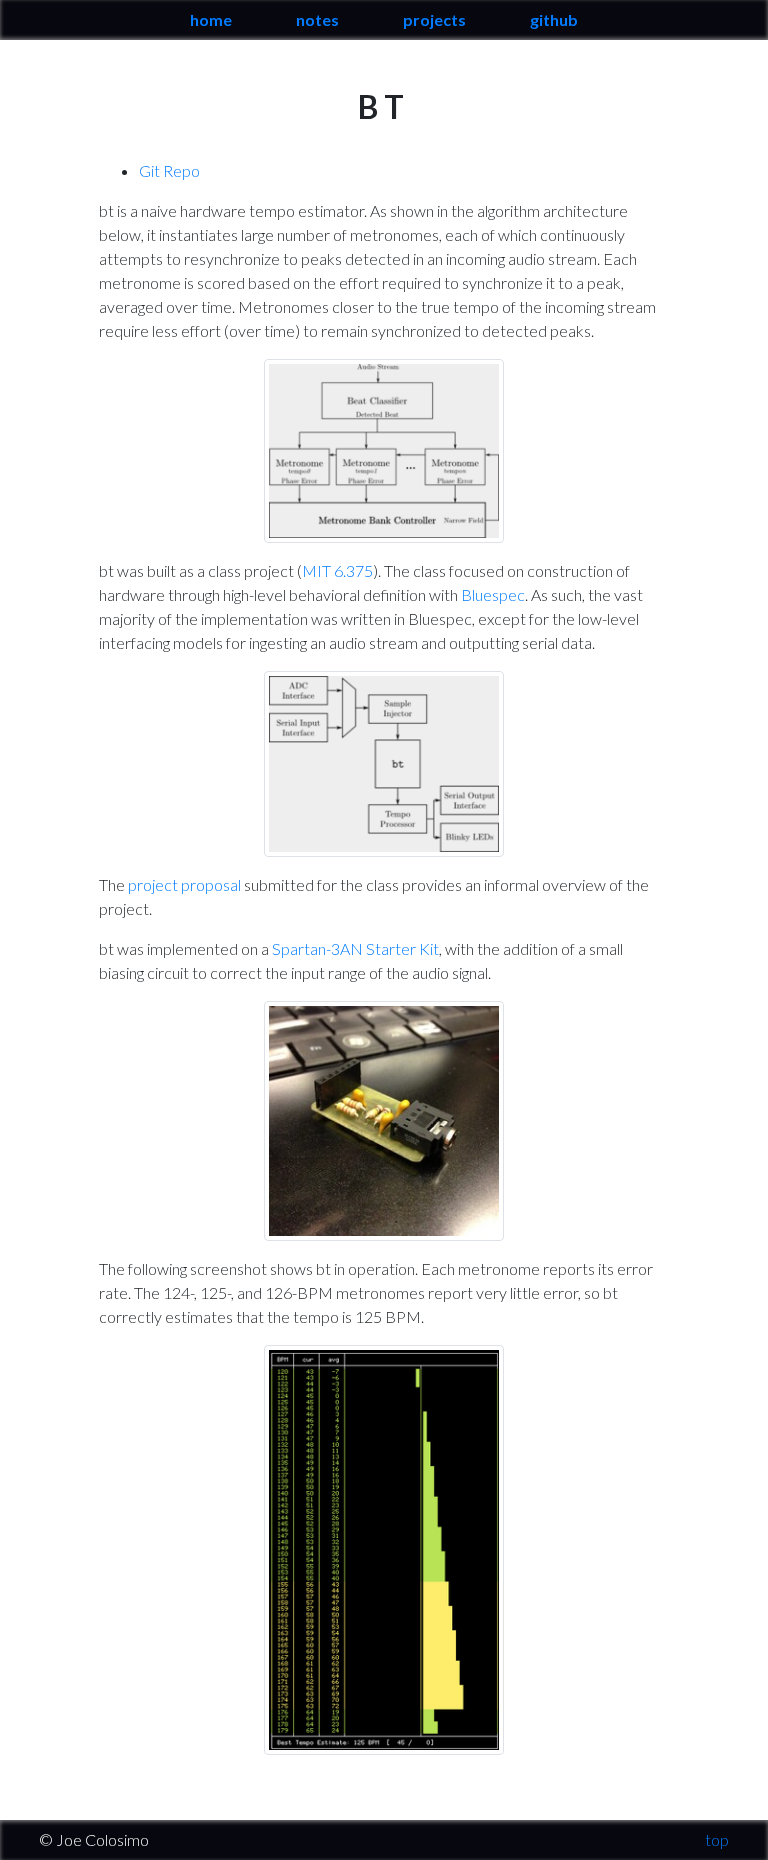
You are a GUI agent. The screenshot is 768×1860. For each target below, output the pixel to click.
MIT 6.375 (337, 570)
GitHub (554, 19)
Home (211, 19)
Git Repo (169, 170)
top (717, 1839)
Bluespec (493, 594)
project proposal (184, 884)
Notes (317, 19)
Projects (434, 19)
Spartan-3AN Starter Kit (355, 948)
